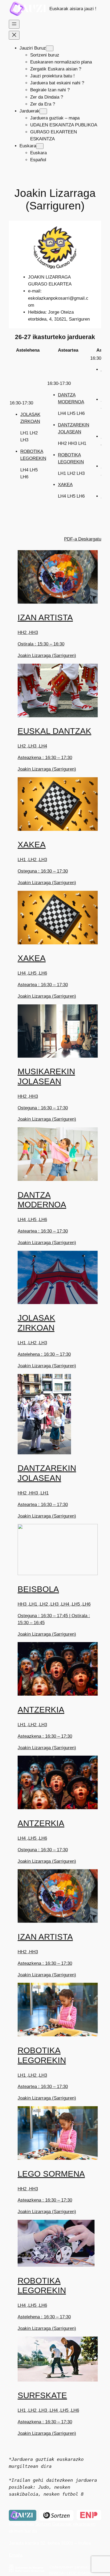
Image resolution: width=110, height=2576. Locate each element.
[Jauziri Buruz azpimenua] (50, 48)
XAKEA (65, 485)
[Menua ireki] (14, 24)
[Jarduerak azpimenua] (43, 111)
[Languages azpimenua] (40, 146)
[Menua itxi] (14, 35)
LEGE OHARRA (80, 2573)
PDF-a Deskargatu (83, 539)
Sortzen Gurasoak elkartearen (65, 2524)
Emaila (16, 2555)
